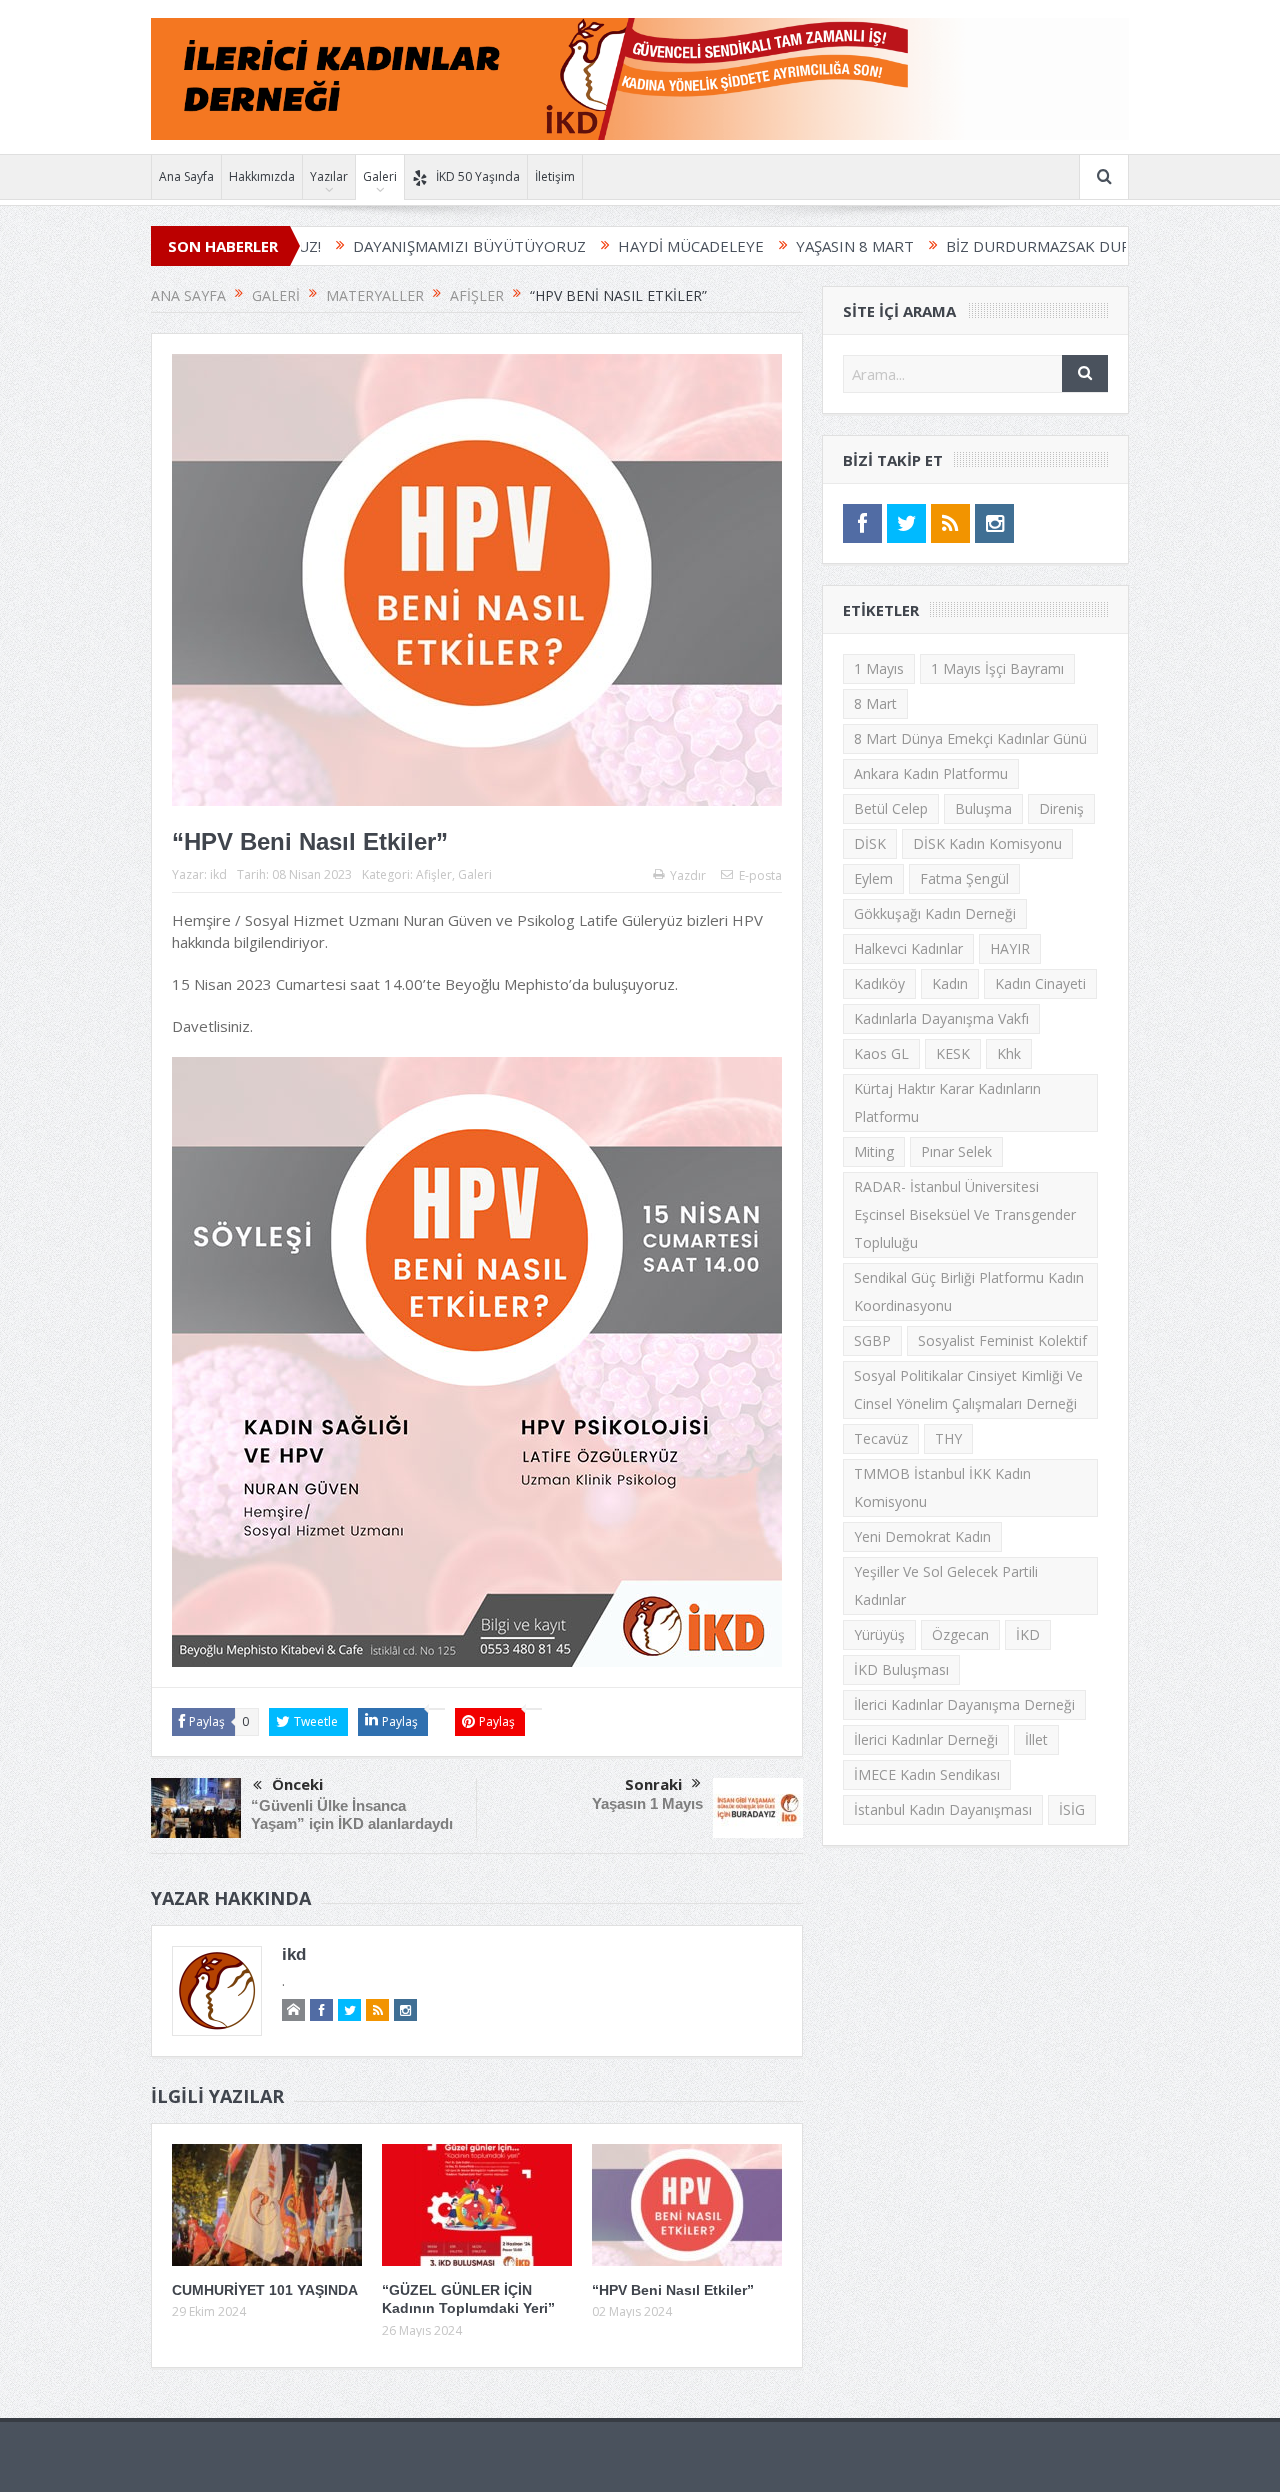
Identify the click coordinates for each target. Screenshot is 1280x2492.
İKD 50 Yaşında (478, 176)
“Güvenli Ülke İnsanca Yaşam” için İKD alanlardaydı (352, 1814)
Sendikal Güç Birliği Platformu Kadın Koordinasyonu (969, 1291)
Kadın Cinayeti (1040, 983)
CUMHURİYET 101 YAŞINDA (265, 2290)
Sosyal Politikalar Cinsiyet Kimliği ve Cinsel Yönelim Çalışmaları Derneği (968, 1389)
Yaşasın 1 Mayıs (647, 1803)
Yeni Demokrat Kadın (922, 1536)
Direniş (1061, 808)
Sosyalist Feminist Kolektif (1002, 1340)
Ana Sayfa (186, 176)
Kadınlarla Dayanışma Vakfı (941, 1018)
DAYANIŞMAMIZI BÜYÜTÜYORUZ (381, 246)
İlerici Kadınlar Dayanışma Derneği (964, 1704)
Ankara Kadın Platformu (931, 773)
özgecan (960, 1634)
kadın (950, 983)
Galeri (380, 176)
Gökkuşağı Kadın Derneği (935, 913)
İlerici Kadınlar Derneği (926, 1739)
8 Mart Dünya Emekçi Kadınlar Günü (970, 738)
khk (1009, 1053)
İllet (1036, 1739)
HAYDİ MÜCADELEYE (603, 246)
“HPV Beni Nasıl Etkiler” (673, 2290)
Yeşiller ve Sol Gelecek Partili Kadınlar (946, 1585)
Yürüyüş (879, 1634)
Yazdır (688, 875)
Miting (874, 1151)
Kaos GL (881, 1053)
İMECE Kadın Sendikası (927, 1774)
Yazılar (329, 176)
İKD (1028, 1634)
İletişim (555, 176)
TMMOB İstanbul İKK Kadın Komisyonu (942, 1487)
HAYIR (1010, 948)
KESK (953, 1053)
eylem (873, 878)
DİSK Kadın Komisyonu (987, 843)
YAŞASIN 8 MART (767, 246)
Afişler (434, 874)
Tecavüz (881, 1438)
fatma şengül (964, 878)
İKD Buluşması (901, 1669)
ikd (218, 874)
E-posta (760, 875)
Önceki (297, 1784)
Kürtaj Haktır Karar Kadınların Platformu (947, 1102)
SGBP (872, 1340)
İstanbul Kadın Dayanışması (943, 1809)
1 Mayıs (879, 668)
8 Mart (875, 703)
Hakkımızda (262, 176)
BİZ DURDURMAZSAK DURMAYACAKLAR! (999, 246)
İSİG (1072, 1809)
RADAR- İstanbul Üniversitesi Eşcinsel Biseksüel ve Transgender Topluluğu (965, 1214)
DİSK (870, 843)
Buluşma (983, 808)
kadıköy (879, 983)
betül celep (891, 808)
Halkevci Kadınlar (908, 948)
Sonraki (653, 1784)
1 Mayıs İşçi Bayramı (997, 668)
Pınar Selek (956, 1151)
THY (948, 1438)
